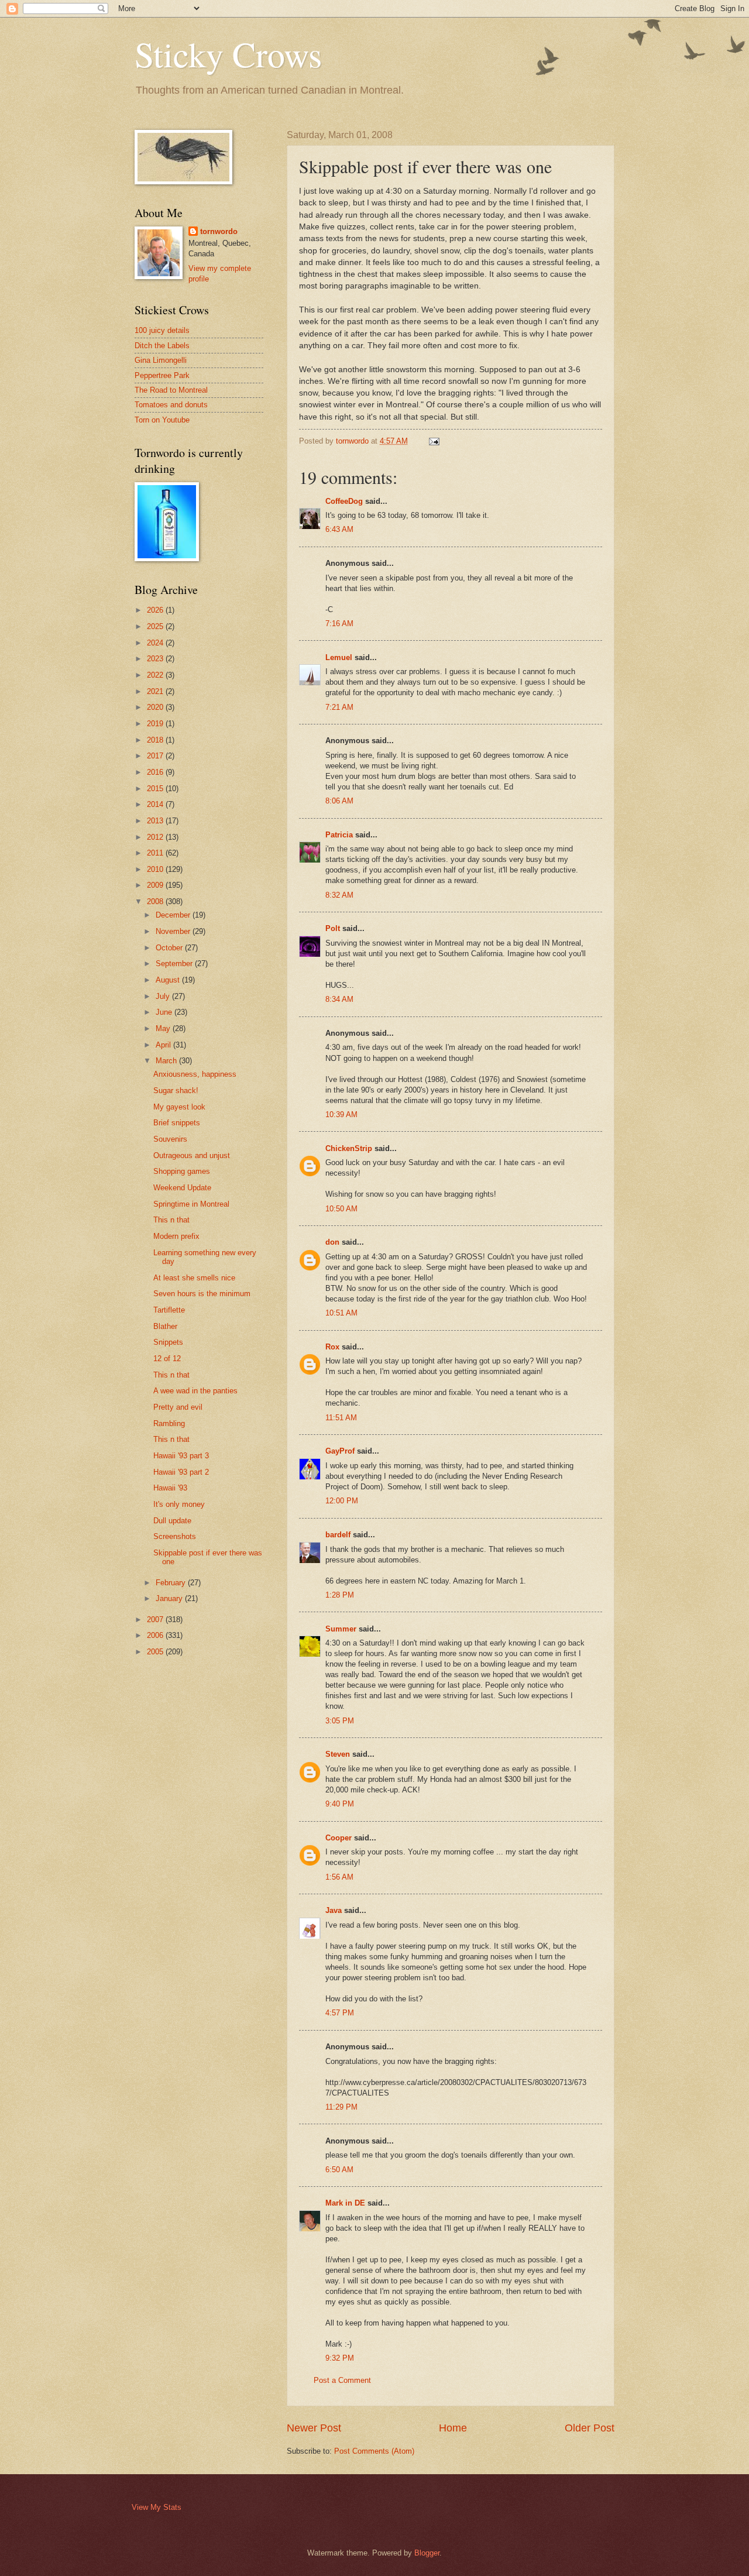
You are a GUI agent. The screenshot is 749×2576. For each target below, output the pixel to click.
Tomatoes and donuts (171, 405)
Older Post (590, 2428)
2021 (156, 691)
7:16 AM (339, 624)
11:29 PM (341, 2107)
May (164, 1028)
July (164, 996)
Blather (165, 1326)
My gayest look (179, 1107)
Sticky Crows (228, 54)
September (175, 964)
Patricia (339, 835)
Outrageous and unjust (192, 1155)
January (170, 1598)
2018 (156, 740)
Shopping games (182, 1171)
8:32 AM (339, 895)
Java (334, 1910)
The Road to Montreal (171, 390)
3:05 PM (340, 1721)
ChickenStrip (349, 1148)
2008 (156, 901)
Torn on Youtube (162, 420)
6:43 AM (339, 529)
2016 (156, 772)
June (165, 1012)
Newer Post (314, 2428)
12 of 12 (167, 1359)
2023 (156, 659)
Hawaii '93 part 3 (181, 1456)
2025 (156, 626)
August (169, 980)
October (170, 948)
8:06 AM (339, 801)
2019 (156, 724)
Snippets (168, 1342)
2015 (156, 789)
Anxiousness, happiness (195, 1074)
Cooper (339, 1838)
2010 (156, 869)
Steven (338, 1754)
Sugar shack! (176, 1090)
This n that (171, 1220)
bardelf (338, 1535)
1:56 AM (339, 1877)
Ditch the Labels (162, 346)
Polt (333, 928)
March (167, 1061)
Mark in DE (345, 2203)
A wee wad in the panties (195, 1391)
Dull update (172, 1521)
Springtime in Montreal (191, 1204)
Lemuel (339, 657)
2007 (156, 1620)
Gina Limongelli (161, 360)
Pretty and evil (178, 1407)
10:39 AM (341, 1114)
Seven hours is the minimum (202, 1294)
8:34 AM (339, 999)
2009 (156, 885)
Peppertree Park (162, 375)
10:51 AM (341, 1313)
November (174, 931)
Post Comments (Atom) (374, 2451)
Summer (341, 1629)
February (172, 1583)
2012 (156, 837)
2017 (156, 756)
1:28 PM (340, 1595)
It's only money (179, 1504)
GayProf (340, 1451)
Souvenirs (170, 1139)
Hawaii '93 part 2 (181, 1472)
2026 (156, 610)
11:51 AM (341, 1418)
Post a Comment (342, 2380)
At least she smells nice (194, 1278)
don (332, 1242)
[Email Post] (434, 441)
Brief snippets (177, 1123)
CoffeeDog (344, 501)
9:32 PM (340, 2358)
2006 (156, 1635)
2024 (156, 643)
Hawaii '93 (170, 1488)
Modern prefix (176, 1236)
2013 (156, 821)
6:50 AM (339, 2170)
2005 (156, 1652)
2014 (156, 804)
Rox (332, 1347)
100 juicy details (162, 330)
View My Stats (157, 2507)
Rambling (169, 1423)
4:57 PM (340, 2013)
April (164, 1045)
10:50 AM (341, 1209)
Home (453, 2428)
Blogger (427, 2553)
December (174, 915)
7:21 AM (339, 707)
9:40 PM (340, 1804)
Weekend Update (182, 1188)
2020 (156, 707)
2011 (156, 853)
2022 (156, 675)
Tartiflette (169, 1310)
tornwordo (219, 231)
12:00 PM (342, 1501)
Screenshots (175, 1536)
